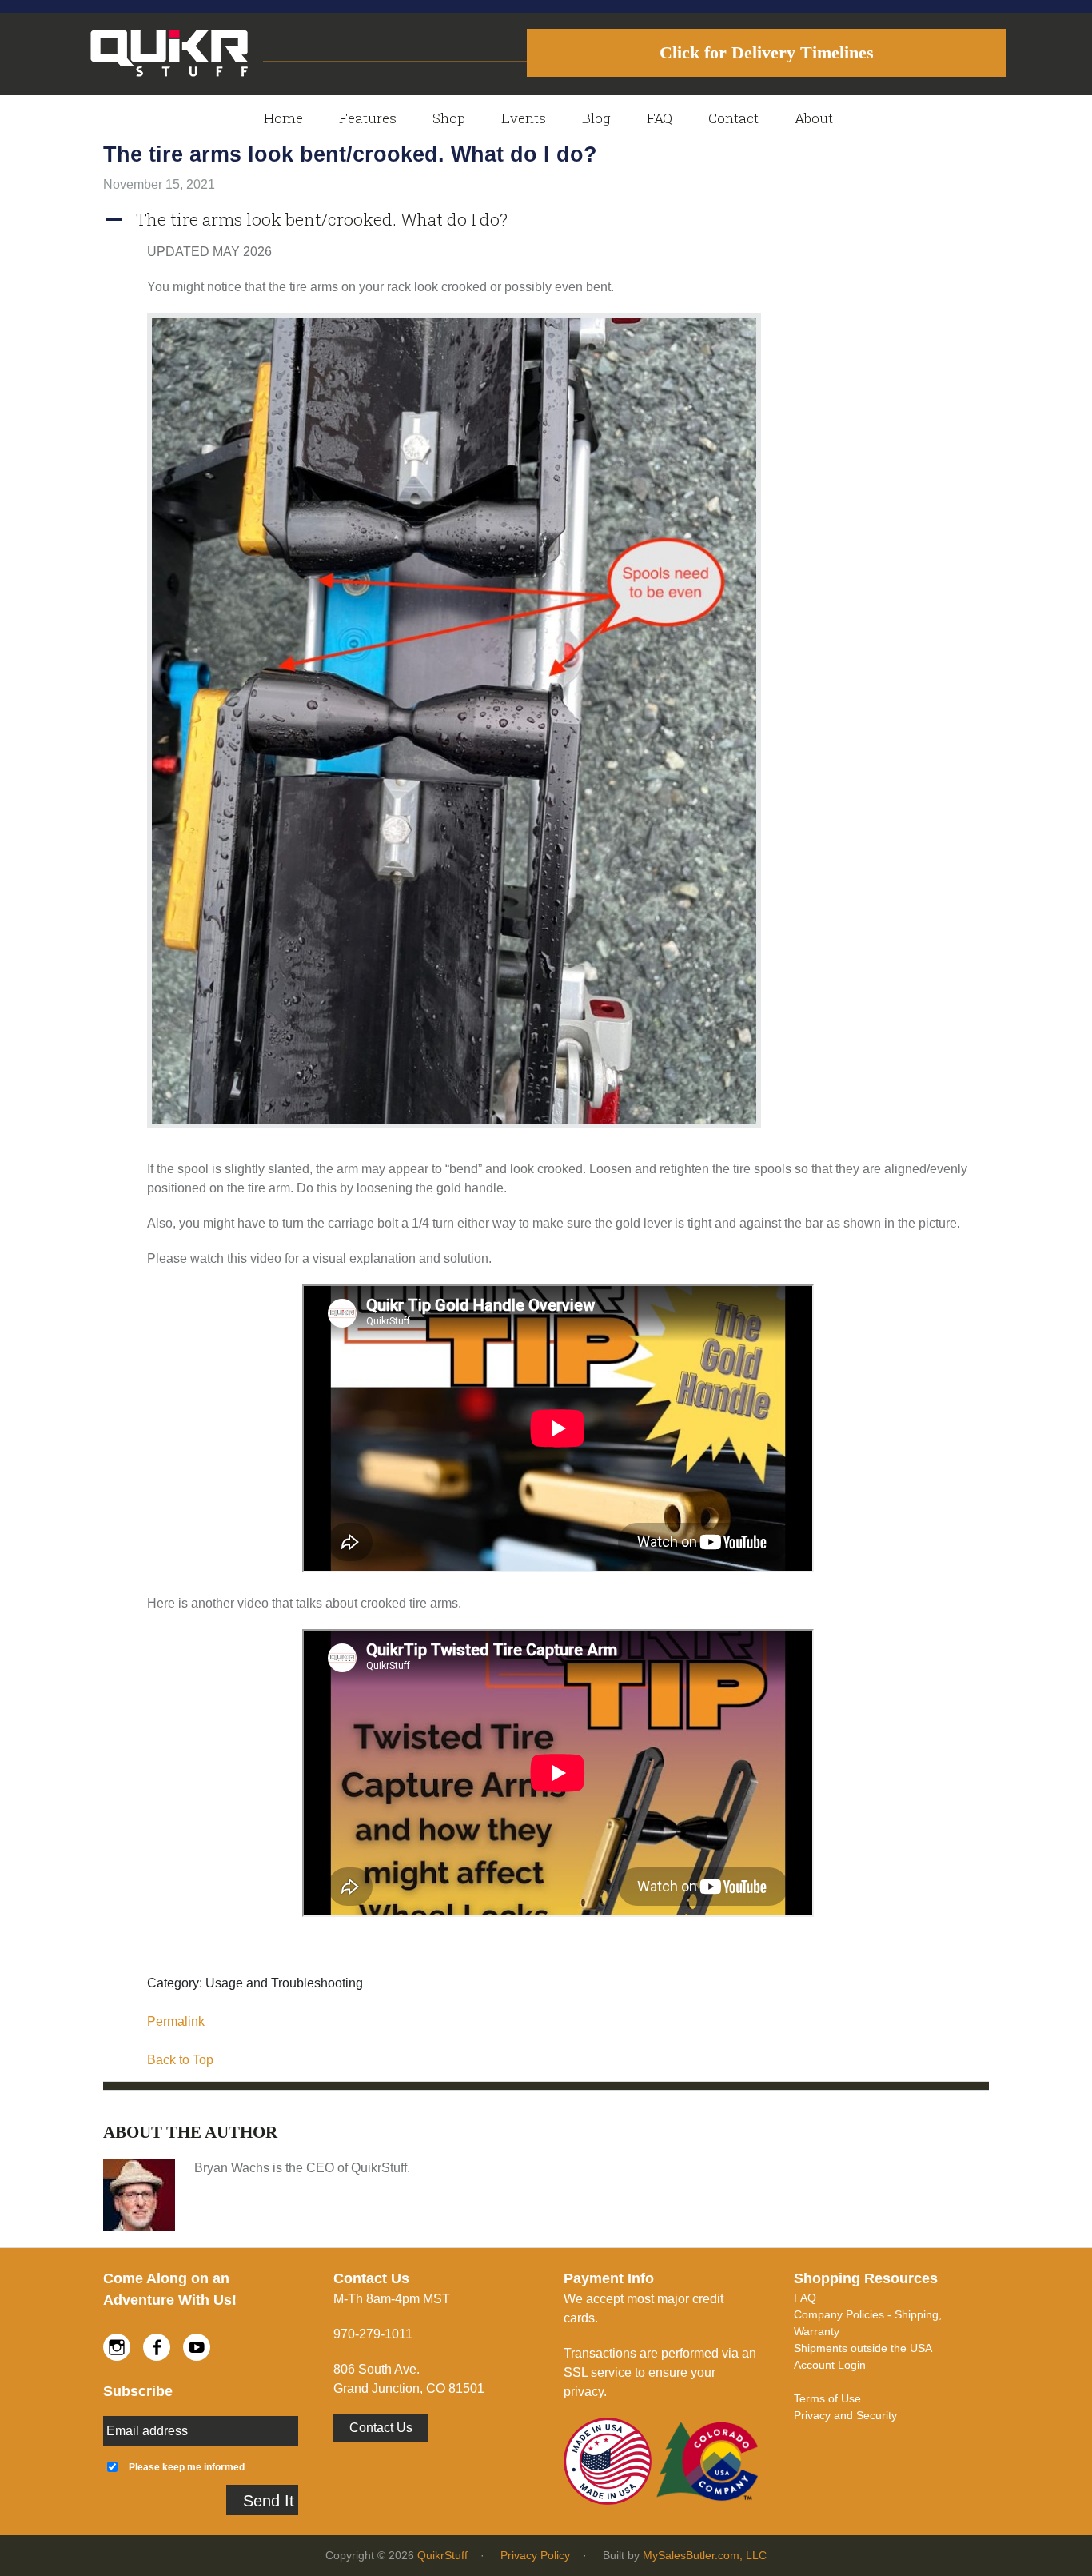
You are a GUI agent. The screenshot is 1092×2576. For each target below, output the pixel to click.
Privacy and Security (845, 2415)
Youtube (197, 2347)
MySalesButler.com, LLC (705, 2555)
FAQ (805, 2298)
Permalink (176, 2021)
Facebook (157, 2347)
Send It (269, 2501)
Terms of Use (827, 2398)
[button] (546, 220)
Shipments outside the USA (863, 2348)
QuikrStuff (442, 2555)
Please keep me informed (187, 2467)
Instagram (117, 2347)
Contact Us (381, 2428)
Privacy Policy (535, 2555)
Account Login (830, 2365)
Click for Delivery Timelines (767, 52)
